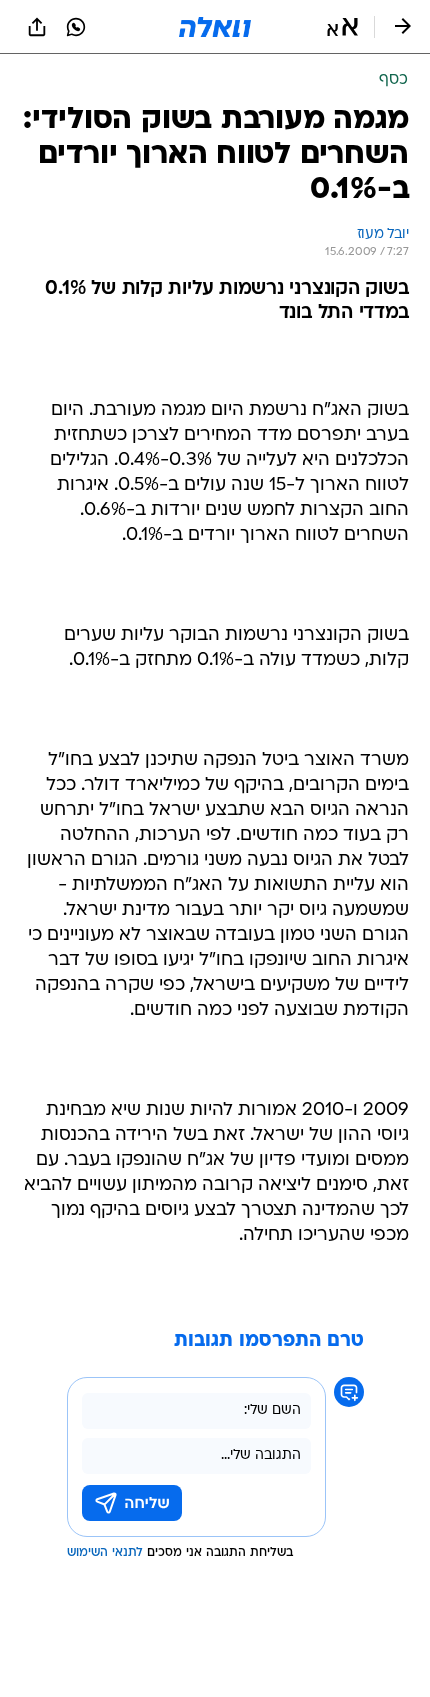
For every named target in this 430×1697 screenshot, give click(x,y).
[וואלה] (215, 27)
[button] (342, 27)
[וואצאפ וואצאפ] (76, 27)
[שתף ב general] (37, 27)
